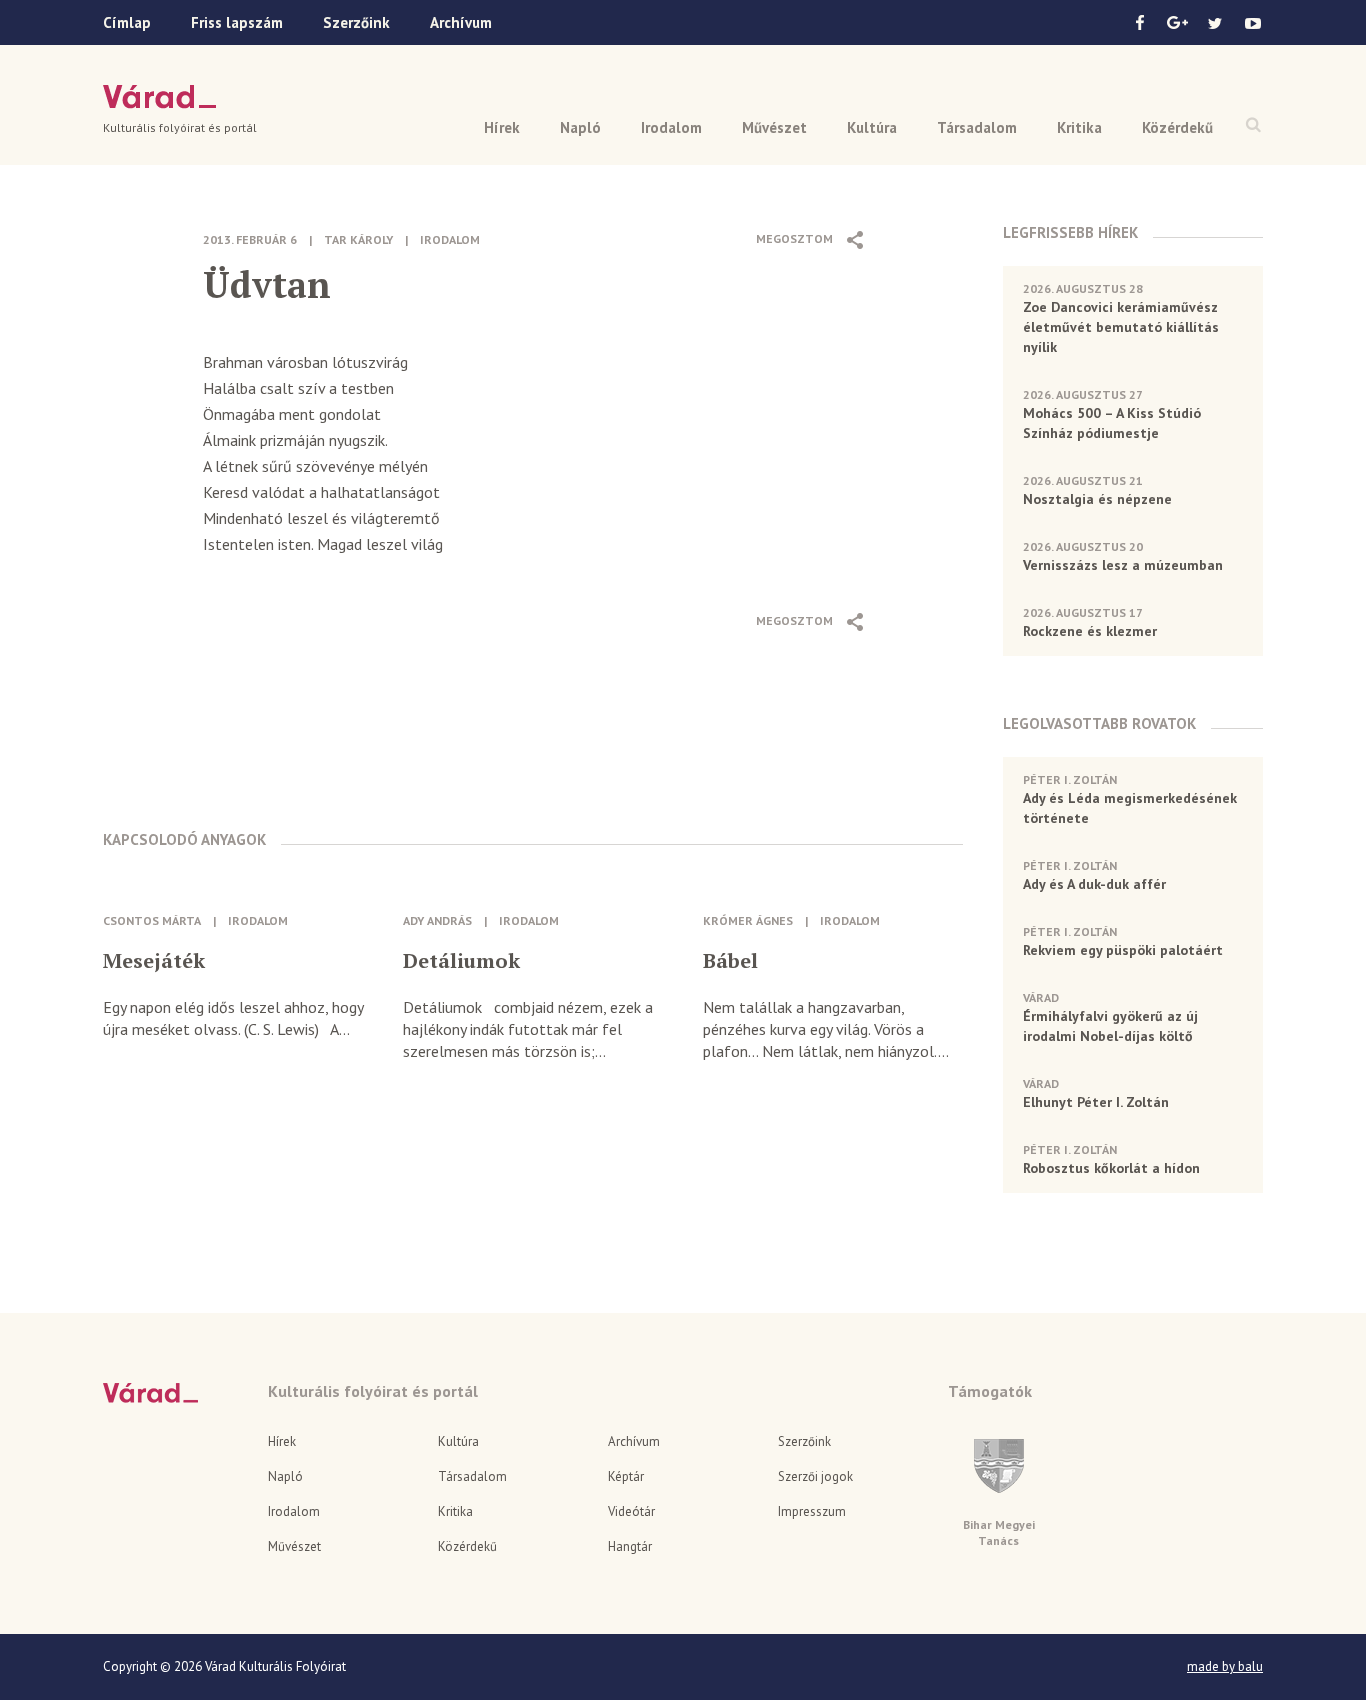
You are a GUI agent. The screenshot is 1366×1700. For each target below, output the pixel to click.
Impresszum (812, 1511)
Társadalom (977, 127)
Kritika (1079, 127)
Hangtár (630, 1546)
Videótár (631, 1511)
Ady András (437, 920)
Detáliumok (461, 961)
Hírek (502, 127)
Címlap (127, 22)
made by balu (1225, 1667)
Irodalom (671, 127)
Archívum (461, 22)
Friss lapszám (237, 22)
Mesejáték (154, 961)
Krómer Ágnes (748, 920)
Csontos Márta (152, 920)
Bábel (730, 961)
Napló (580, 127)
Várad (159, 97)
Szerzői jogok (815, 1476)
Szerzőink (356, 22)
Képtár (626, 1476)
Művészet (774, 127)
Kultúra (872, 127)
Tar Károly (358, 239)
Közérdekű (1177, 127)
